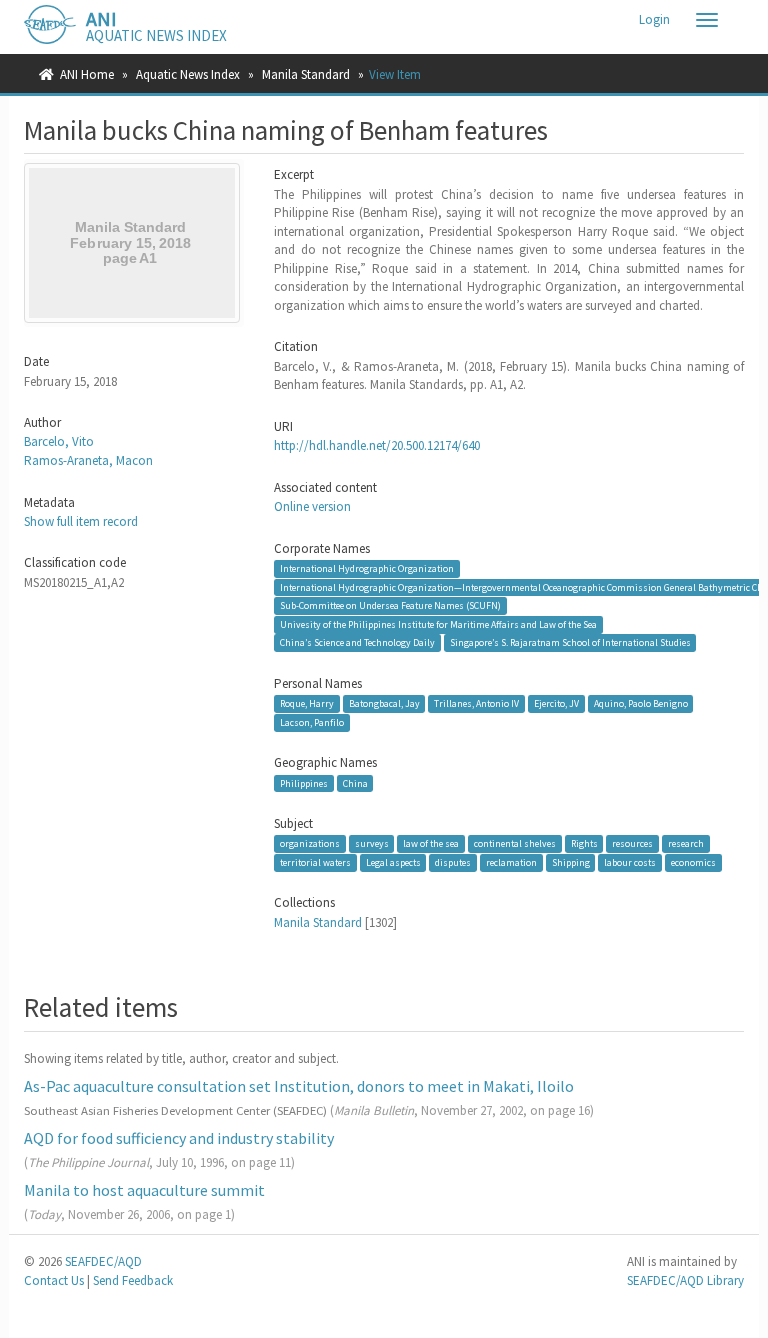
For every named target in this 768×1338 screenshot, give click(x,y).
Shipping (571, 862)
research (686, 843)
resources (632, 843)
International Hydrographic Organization (367, 568)
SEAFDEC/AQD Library (685, 1280)
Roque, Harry (307, 703)
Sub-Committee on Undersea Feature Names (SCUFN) (390, 605)
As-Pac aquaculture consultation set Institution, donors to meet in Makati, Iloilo (299, 1086)
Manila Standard (306, 74)
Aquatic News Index (188, 74)
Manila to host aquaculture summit (144, 1190)
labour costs (630, 862)
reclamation (511, 862)
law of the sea (431, 843)
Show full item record (81, 521)
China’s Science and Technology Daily (357, 642)
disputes (453, 862)
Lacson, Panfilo (312, 722)
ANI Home (87, 74)
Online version (312, 506)
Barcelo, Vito (59, 441)
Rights (584, 843)
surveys (372, 843)
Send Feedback (133, 1280)
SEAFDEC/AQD (103, 1261)
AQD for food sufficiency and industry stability (179, 1138)
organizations (310, 843)
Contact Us (54, 1280)
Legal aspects (393, 862)
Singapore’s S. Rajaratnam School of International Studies (570, 642)
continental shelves (515, 843)
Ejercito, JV (556, 703)
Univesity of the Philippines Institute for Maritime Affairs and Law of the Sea (438, 624)
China (355, 782)
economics (693, 862)
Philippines (304, 782)
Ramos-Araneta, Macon (88, 460)
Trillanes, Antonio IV (476, 703)
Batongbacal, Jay (384, 703)
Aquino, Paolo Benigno (641, 703)
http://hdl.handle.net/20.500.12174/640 (377, 445)
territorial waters (315, 862)
